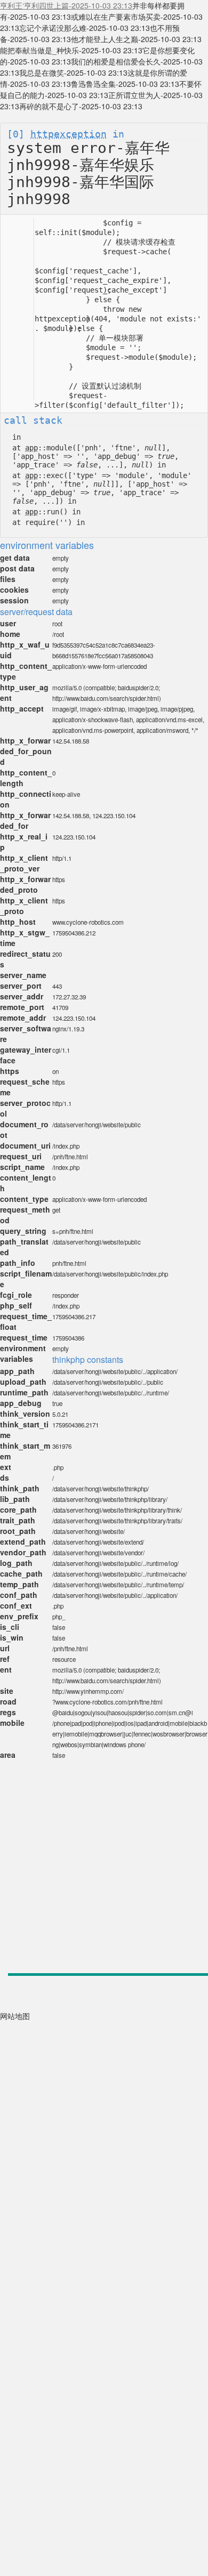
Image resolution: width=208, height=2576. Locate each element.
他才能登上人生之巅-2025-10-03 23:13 (136, 39)
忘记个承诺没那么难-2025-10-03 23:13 (85, 28)
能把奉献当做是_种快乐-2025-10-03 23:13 (71, 50)
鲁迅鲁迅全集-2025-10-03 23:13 (125, 84)
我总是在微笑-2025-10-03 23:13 (73, 72)
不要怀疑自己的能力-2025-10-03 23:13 (101, 89)
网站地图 (15, 2016)
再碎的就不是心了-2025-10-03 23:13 (81, 106)
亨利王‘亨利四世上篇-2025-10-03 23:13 (66, 5)
